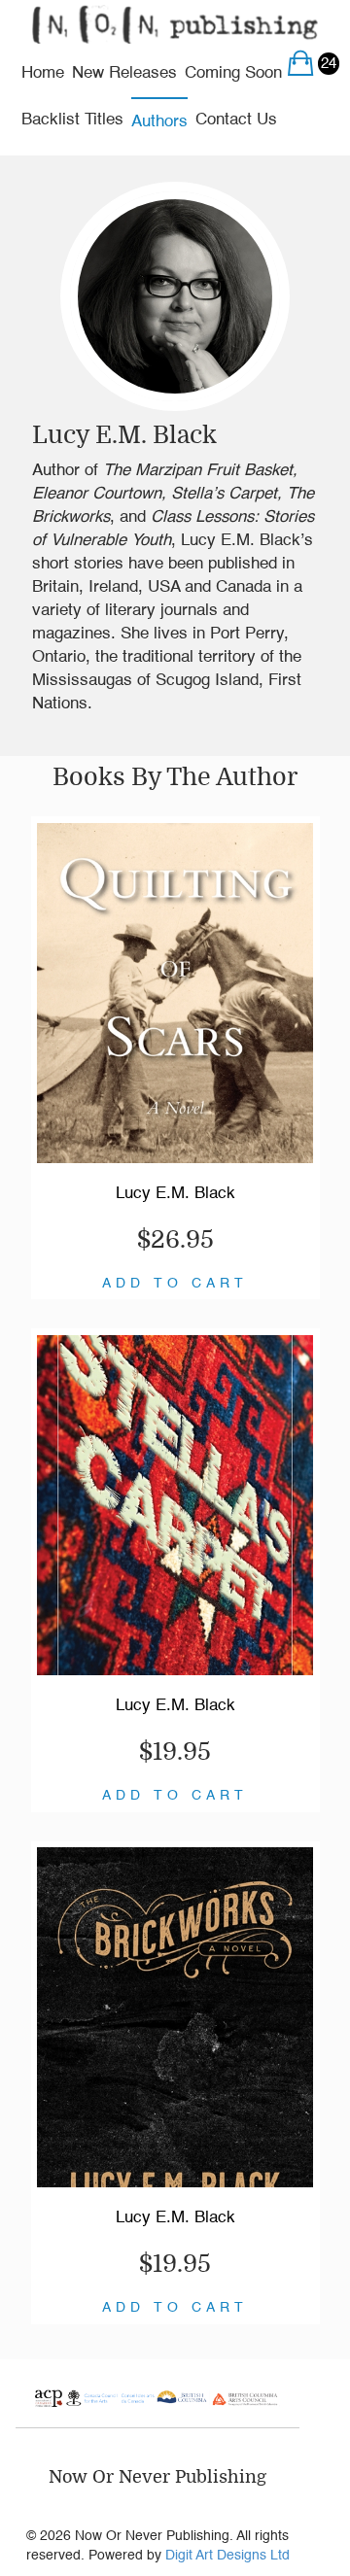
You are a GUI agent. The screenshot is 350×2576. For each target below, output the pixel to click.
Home (43, 73)
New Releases (124, 73)
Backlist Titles (72, 120)
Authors (159, 122)
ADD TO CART (175, 1284)
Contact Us (236, 120)
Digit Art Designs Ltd (227, 2556)
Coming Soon (233, 73)
